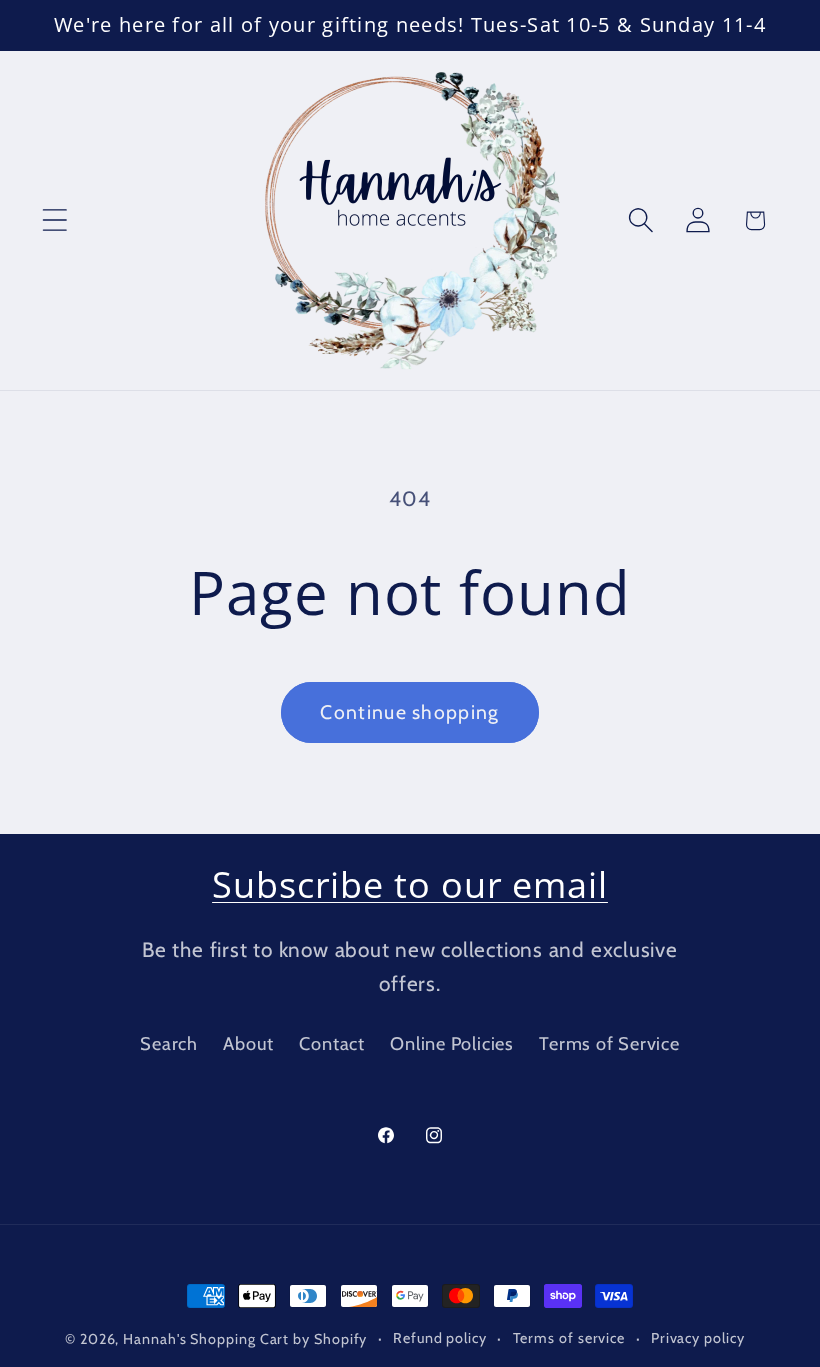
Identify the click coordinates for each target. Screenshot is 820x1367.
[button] (54, 220)
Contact (331, 1043)
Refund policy (440, 1338)
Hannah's (156, 1339)
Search (169, 1043)
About (248, 1043)
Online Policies (452, 1043)
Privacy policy (698, 1338)
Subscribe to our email (410, 884)
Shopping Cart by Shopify (278, 1339)
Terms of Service (609, 1043)
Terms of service (569, 1338)
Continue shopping (409, 712)
